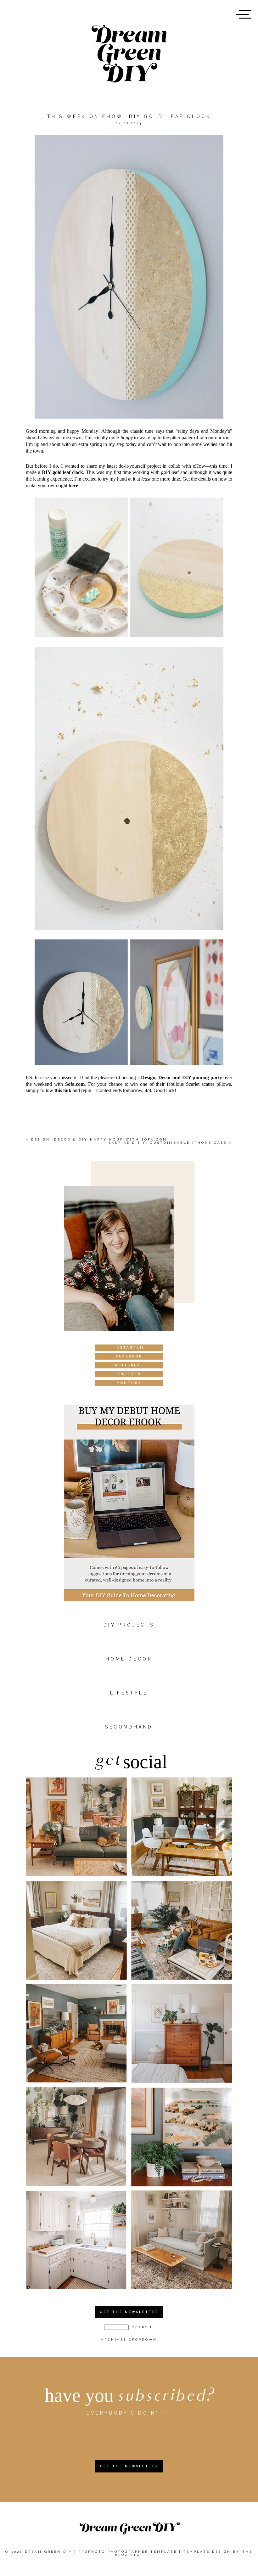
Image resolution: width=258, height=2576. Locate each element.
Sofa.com (75, 1084)
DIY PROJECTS (129, 1625)
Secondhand (129, 1727)
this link (63, 1090)
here (73, 485)
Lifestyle (129, 1693)
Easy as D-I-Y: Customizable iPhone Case (168, 1143)
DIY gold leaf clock (63, 472)
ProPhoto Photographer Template (128, 2552)
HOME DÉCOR (129, 1659)
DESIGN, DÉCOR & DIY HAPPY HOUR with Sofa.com (99, 1139)
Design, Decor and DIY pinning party (181, 1077)
